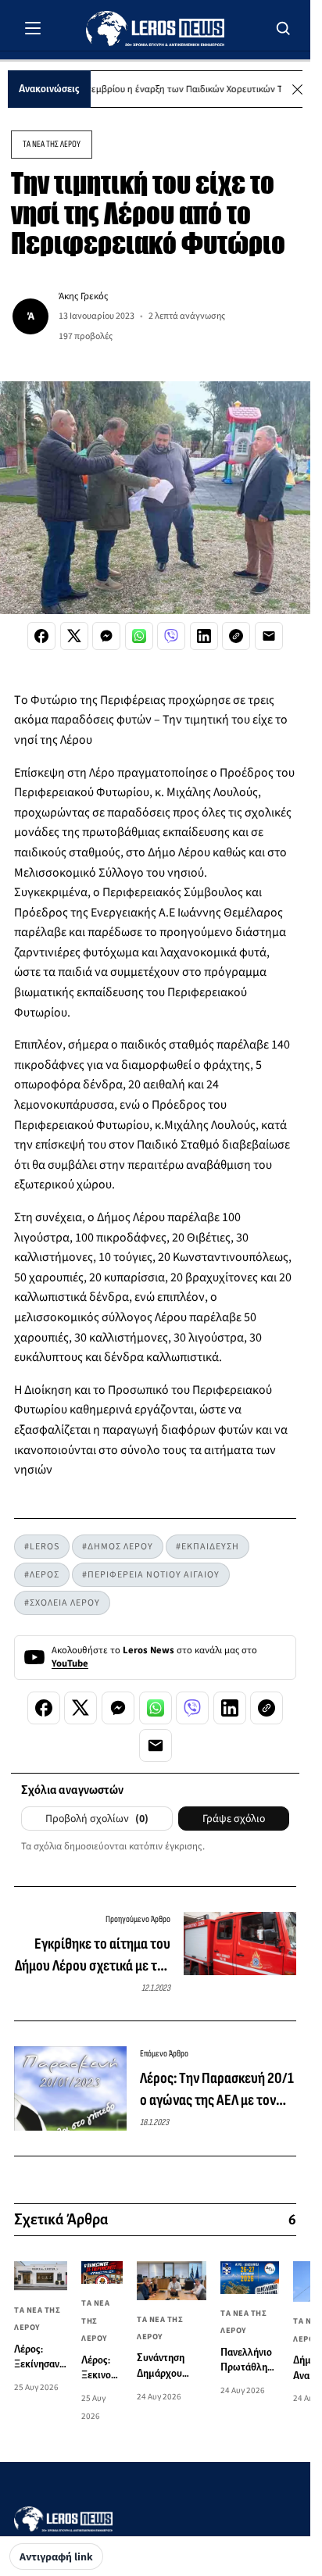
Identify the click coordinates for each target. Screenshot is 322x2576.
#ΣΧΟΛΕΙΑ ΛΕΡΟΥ (62, 1603)
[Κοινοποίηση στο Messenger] (106, 636)
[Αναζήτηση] (284, 28)
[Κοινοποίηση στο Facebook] (41, 636)
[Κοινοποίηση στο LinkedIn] (204, 636)
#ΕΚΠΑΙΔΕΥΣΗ (208, 1547)
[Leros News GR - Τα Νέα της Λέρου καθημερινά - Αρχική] (155, 29)
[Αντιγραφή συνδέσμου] (236, 636)
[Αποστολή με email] (269, 636)
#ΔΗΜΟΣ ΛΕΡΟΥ (118, 1547)
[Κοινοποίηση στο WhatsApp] (139, 636)
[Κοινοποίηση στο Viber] (171, 636)
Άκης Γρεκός (83, 296)
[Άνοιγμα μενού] (33, 28)
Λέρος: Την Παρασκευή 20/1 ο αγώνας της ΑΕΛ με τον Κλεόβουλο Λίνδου (217, 2090)
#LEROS (42, 1547)
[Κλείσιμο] (297, 89)
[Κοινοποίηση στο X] (74, 636)
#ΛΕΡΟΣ (42, 1575)
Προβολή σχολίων (97, 1819)
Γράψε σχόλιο (234, 1819)
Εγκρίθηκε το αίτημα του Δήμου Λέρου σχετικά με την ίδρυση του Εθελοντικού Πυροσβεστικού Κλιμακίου (93, 1956)
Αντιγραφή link (56, 2557)
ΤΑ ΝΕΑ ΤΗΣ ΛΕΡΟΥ (52, 144)
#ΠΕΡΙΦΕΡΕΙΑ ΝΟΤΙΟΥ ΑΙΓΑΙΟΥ (151, 1575)
